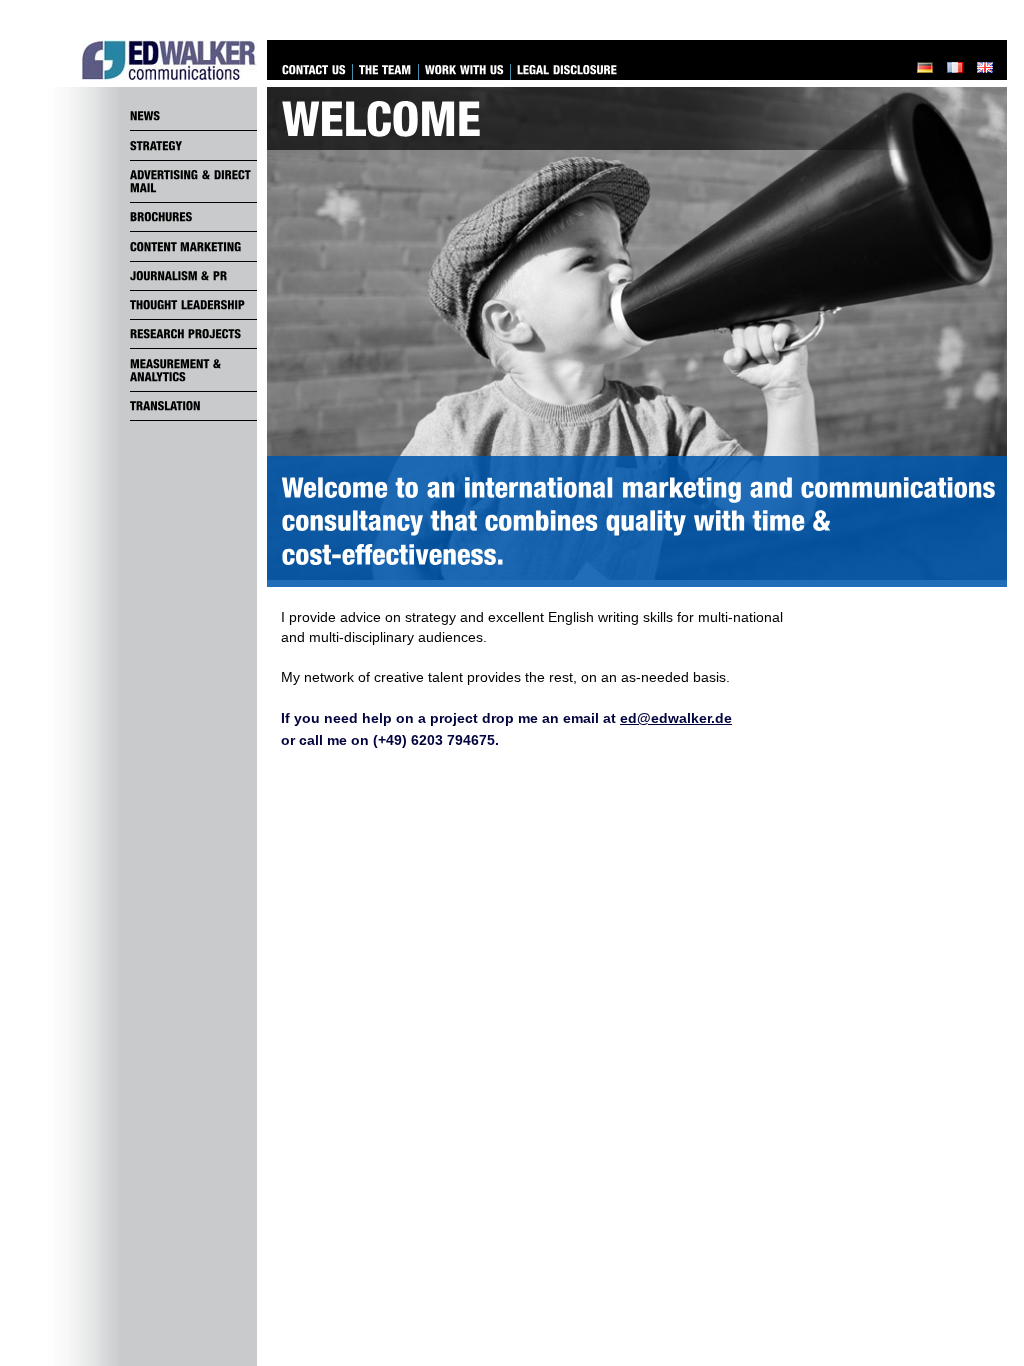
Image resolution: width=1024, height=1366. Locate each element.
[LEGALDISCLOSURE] (567, 70)
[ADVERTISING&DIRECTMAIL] (193, 182)
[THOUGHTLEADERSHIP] (193, 305)
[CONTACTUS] (314, 70)
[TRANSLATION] (193, 406)
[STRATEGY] (193, 145)
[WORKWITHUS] (464, 70)
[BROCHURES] (193, 217)
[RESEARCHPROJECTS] (193, 334)
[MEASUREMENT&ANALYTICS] (193, 370)
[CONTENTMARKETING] (193, 246)
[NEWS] (193, 116)
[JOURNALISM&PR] (193, 276)
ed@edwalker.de (676, 718)
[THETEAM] (385, 70)
